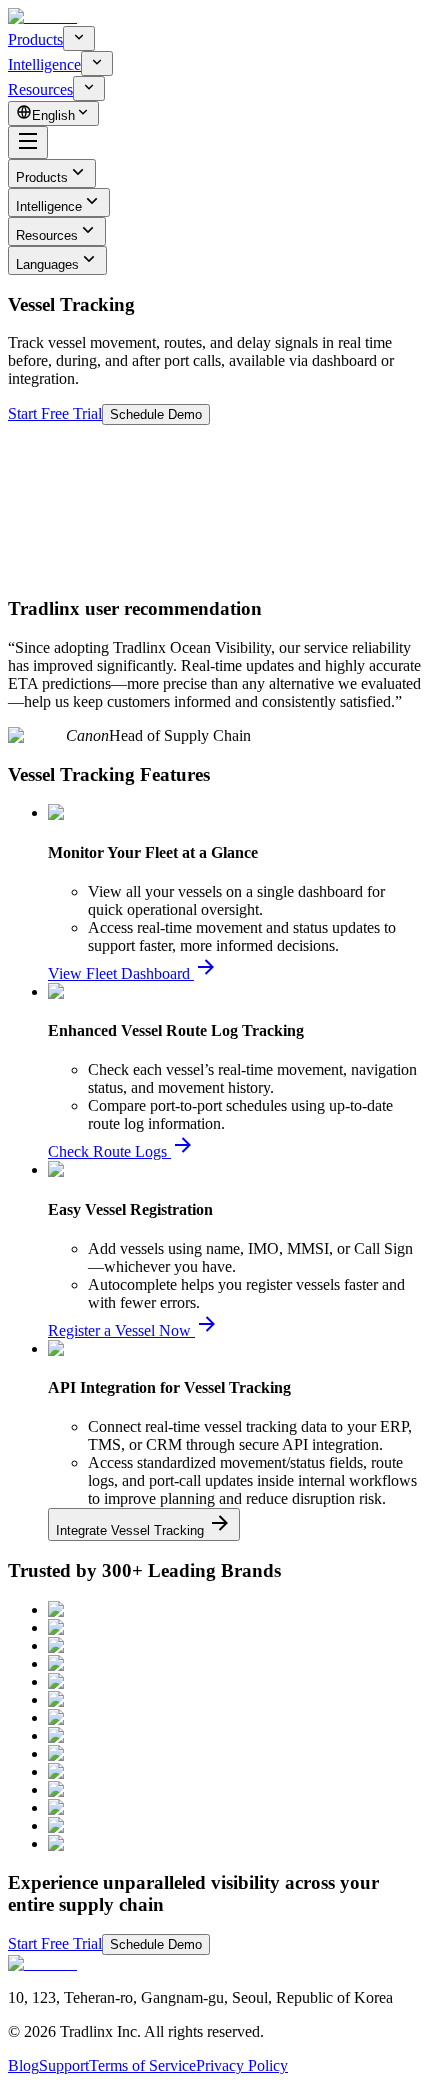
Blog (23, 2065)
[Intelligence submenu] (97, 63)
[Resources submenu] (89, 88)
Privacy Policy (242, 2065)
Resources (40, 89)
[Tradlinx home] (42, 16)
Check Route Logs (107, 1151)
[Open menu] (28, 142)
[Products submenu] (79, 38)
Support (64, 2065)
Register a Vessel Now (119, 1330)
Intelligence (44, 64)
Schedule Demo (156, 414)
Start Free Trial (55, 413)
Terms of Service (142, 2065)
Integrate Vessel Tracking (130, 1530)
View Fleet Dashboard (119, 973)
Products (35, 39)
